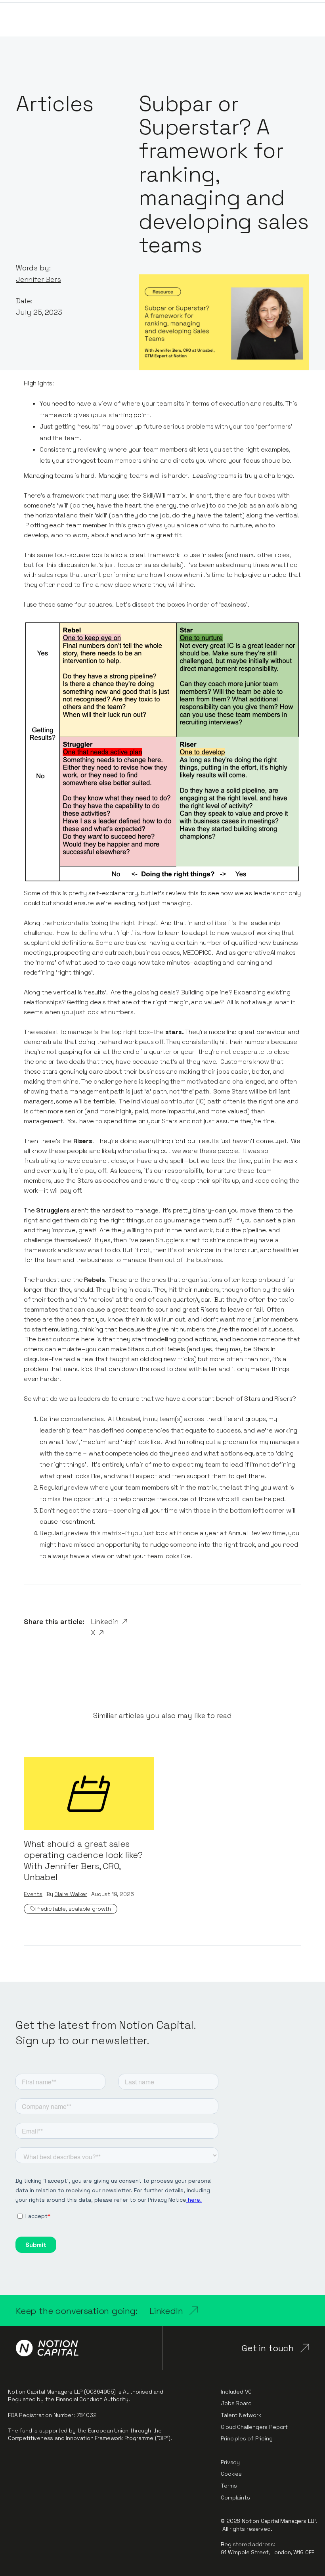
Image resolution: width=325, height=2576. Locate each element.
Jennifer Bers (38, 279)
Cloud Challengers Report (254, 2427)
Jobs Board (236, 2403)
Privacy (230, 2462)
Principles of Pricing (247, 2438)
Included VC (236, 2392)
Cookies (231, 2474)
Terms (229, 2486)
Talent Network (241, 2415)
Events (33, 1894)
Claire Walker (71, 1894)
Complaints (235, 2497)
